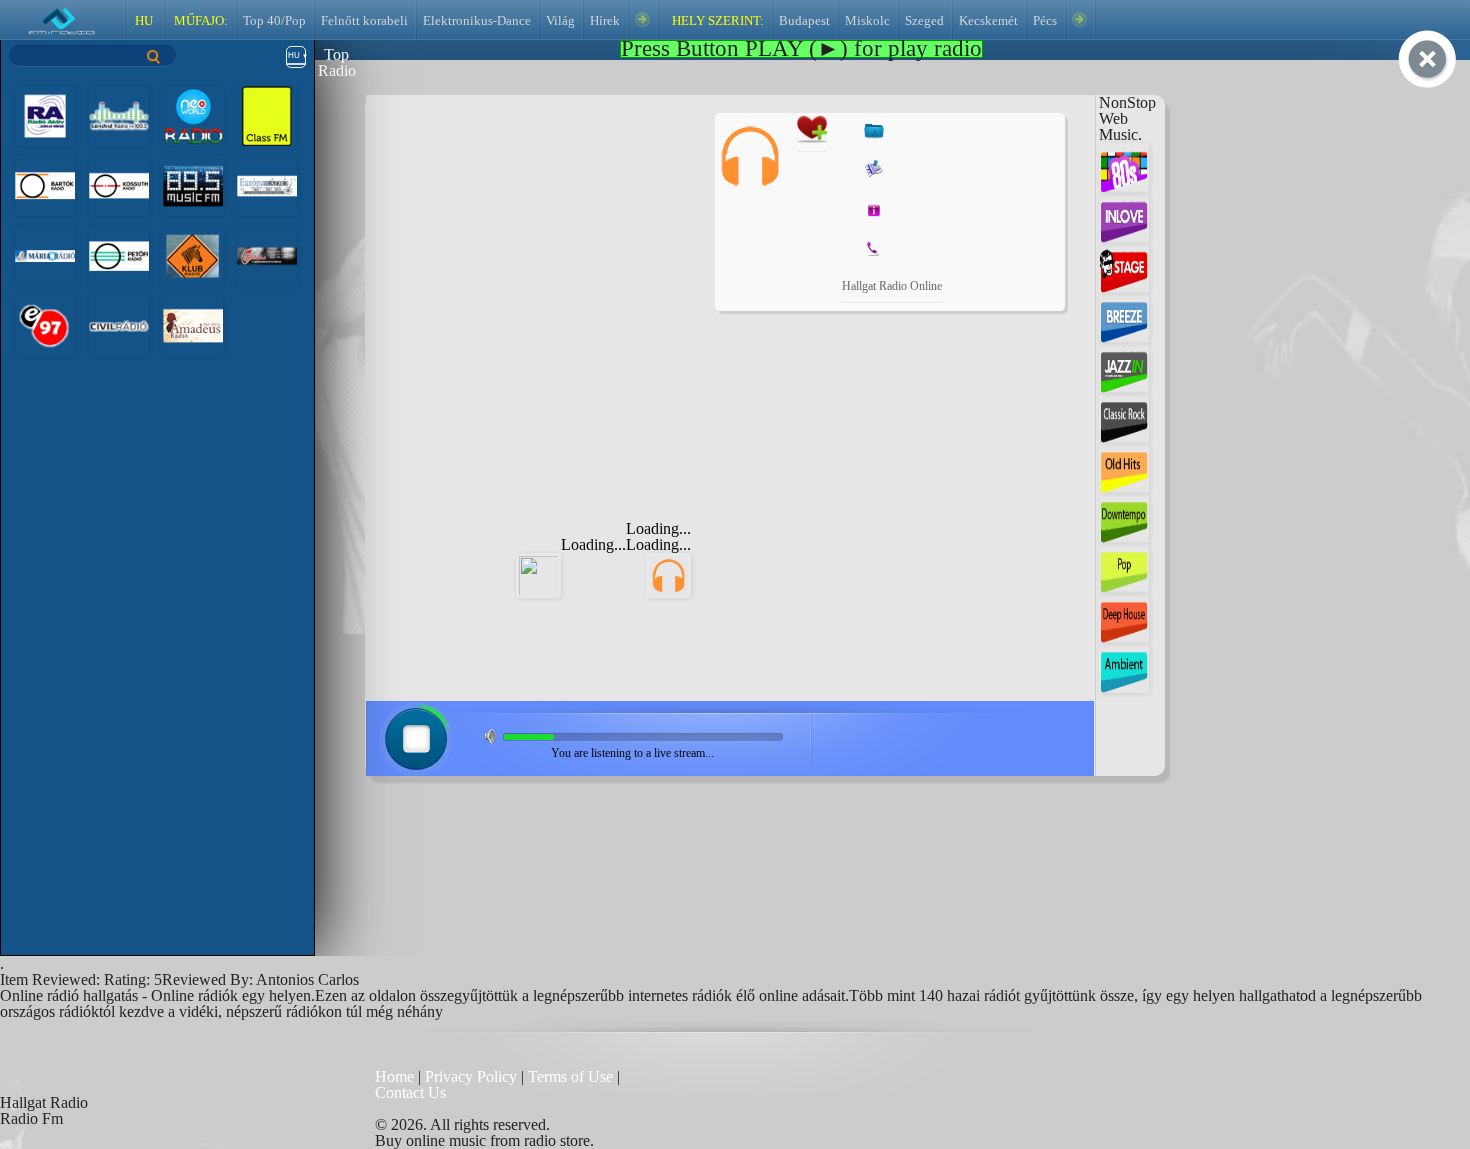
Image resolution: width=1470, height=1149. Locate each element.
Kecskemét (988, 21)
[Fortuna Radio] (267, 254)
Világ (560, 21)
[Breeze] (1124, 316)
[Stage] (1124, 266)
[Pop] (1124, 566)
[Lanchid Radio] (119, 114)
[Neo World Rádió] (193, 114)
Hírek (605, 21)
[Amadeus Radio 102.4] (193, 324)
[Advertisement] (546, 238)
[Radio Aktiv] (45, 114)
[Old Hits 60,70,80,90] (1124, 466)
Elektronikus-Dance (477, 21)
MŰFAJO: (199, 21)
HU (144, 21)
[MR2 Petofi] (119, 254)
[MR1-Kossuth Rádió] (119, 184)
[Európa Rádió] (267, 184)
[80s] (1124, 166)
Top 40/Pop (274, 21)
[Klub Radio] (193, 254)
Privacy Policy (471, 1076)
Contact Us (410, 1092)
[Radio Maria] (45, 254)
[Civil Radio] (119, 324)
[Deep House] (1124, 616)
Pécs (1045, 21)
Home (396, 1076)
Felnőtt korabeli (364, 21)
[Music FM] (193, 184)
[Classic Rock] (1124, 416)
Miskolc (867, 21)
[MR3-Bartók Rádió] (45, 184)
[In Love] (1124, 216)
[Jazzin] (1124, 366)
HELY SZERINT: (716, 21)
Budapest (804, 21)
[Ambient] (1124, 666)
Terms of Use (572, 1076)
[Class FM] (267, 114)
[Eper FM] (45, 324)
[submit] (154, 56)
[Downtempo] (1124, 516)
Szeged (924, 21)
